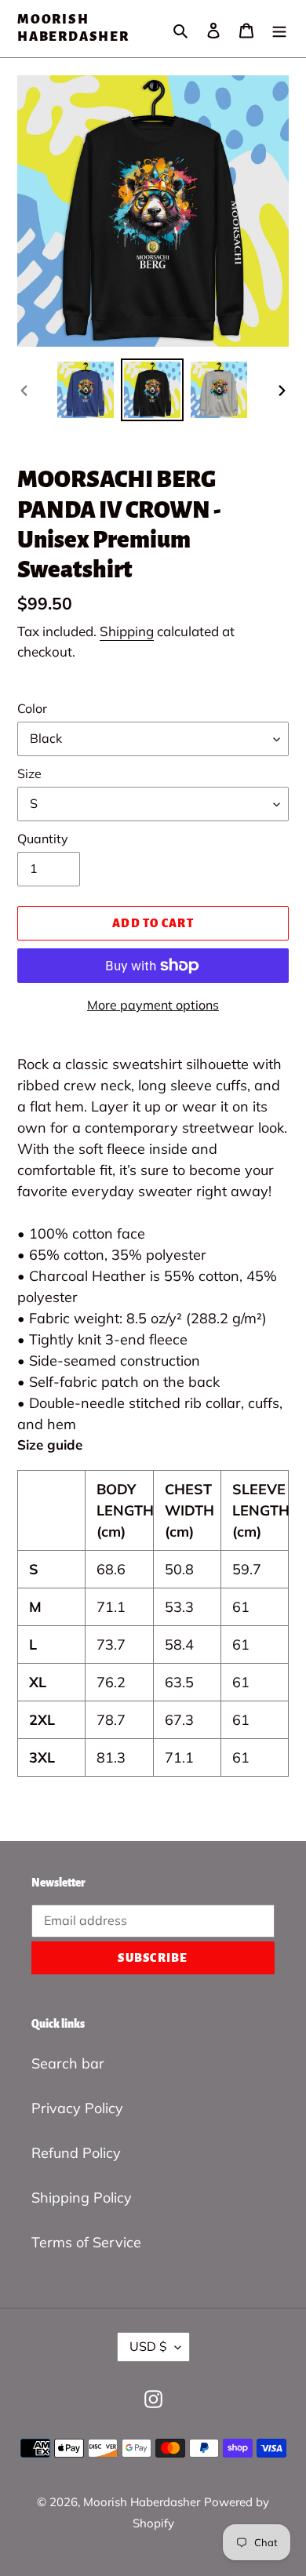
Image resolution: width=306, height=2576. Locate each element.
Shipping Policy (82, 2198)
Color (32, 708)
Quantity (43, 839)
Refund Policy (76, 2153)
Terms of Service (86, 2242)
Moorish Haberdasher (73, 28)
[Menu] (279, 29)
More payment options (153, 1005)
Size (29, 773)
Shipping (127, 631)
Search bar (68, 2063)
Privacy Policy (77, 2108)
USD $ (148, 2346)
